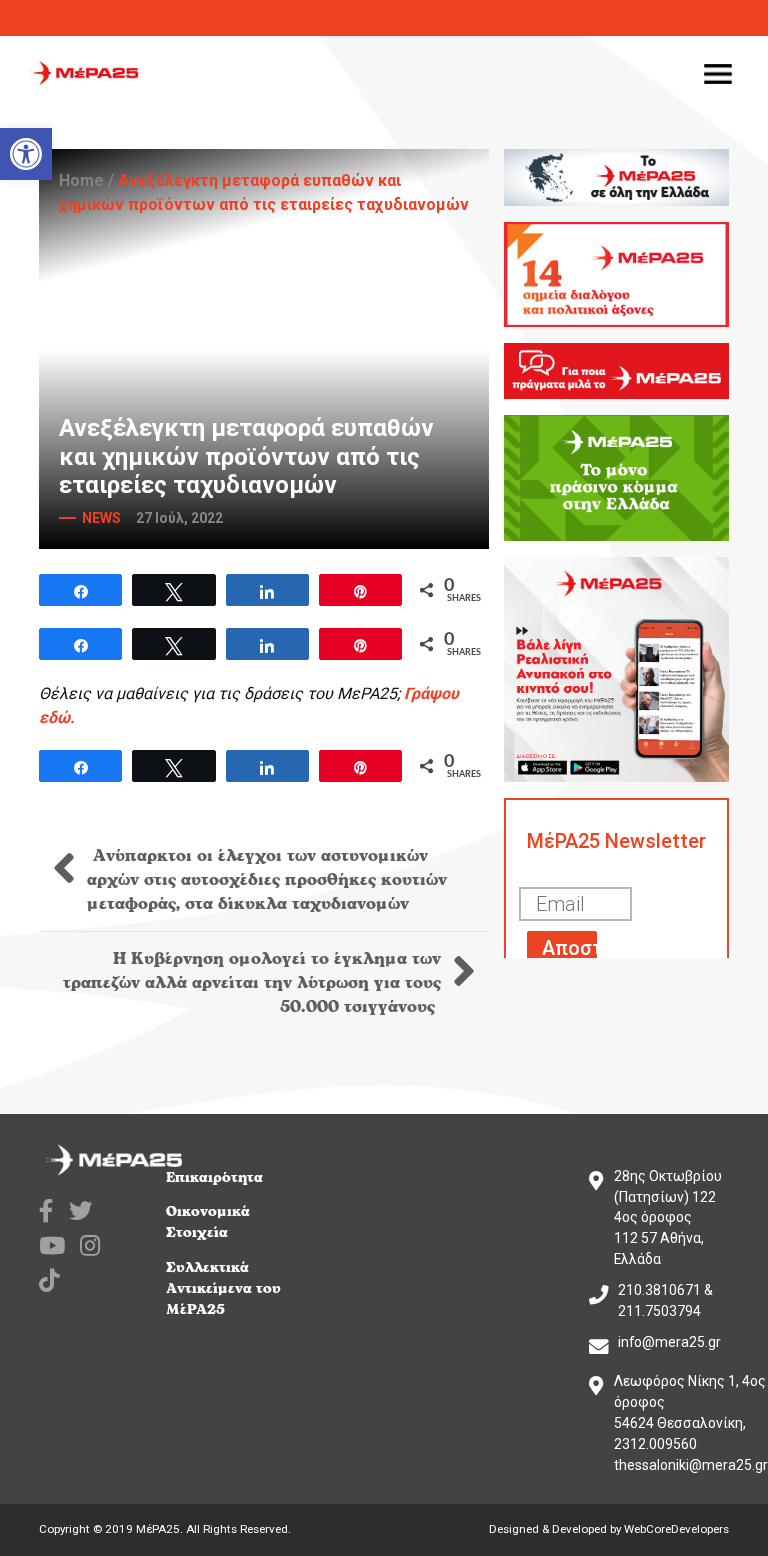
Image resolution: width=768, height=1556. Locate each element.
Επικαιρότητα (214, 1177)
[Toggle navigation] (718, 73)
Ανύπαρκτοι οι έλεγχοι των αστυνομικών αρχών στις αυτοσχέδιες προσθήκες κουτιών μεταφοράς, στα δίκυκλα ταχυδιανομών (267, 880)
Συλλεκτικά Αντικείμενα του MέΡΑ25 (223, 1288)
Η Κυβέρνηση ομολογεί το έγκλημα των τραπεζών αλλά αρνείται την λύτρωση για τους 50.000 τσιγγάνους (252, 983)
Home (81, 180)
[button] (26, 154)
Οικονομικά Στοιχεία (208, 1222)
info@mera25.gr (669, 1342)
